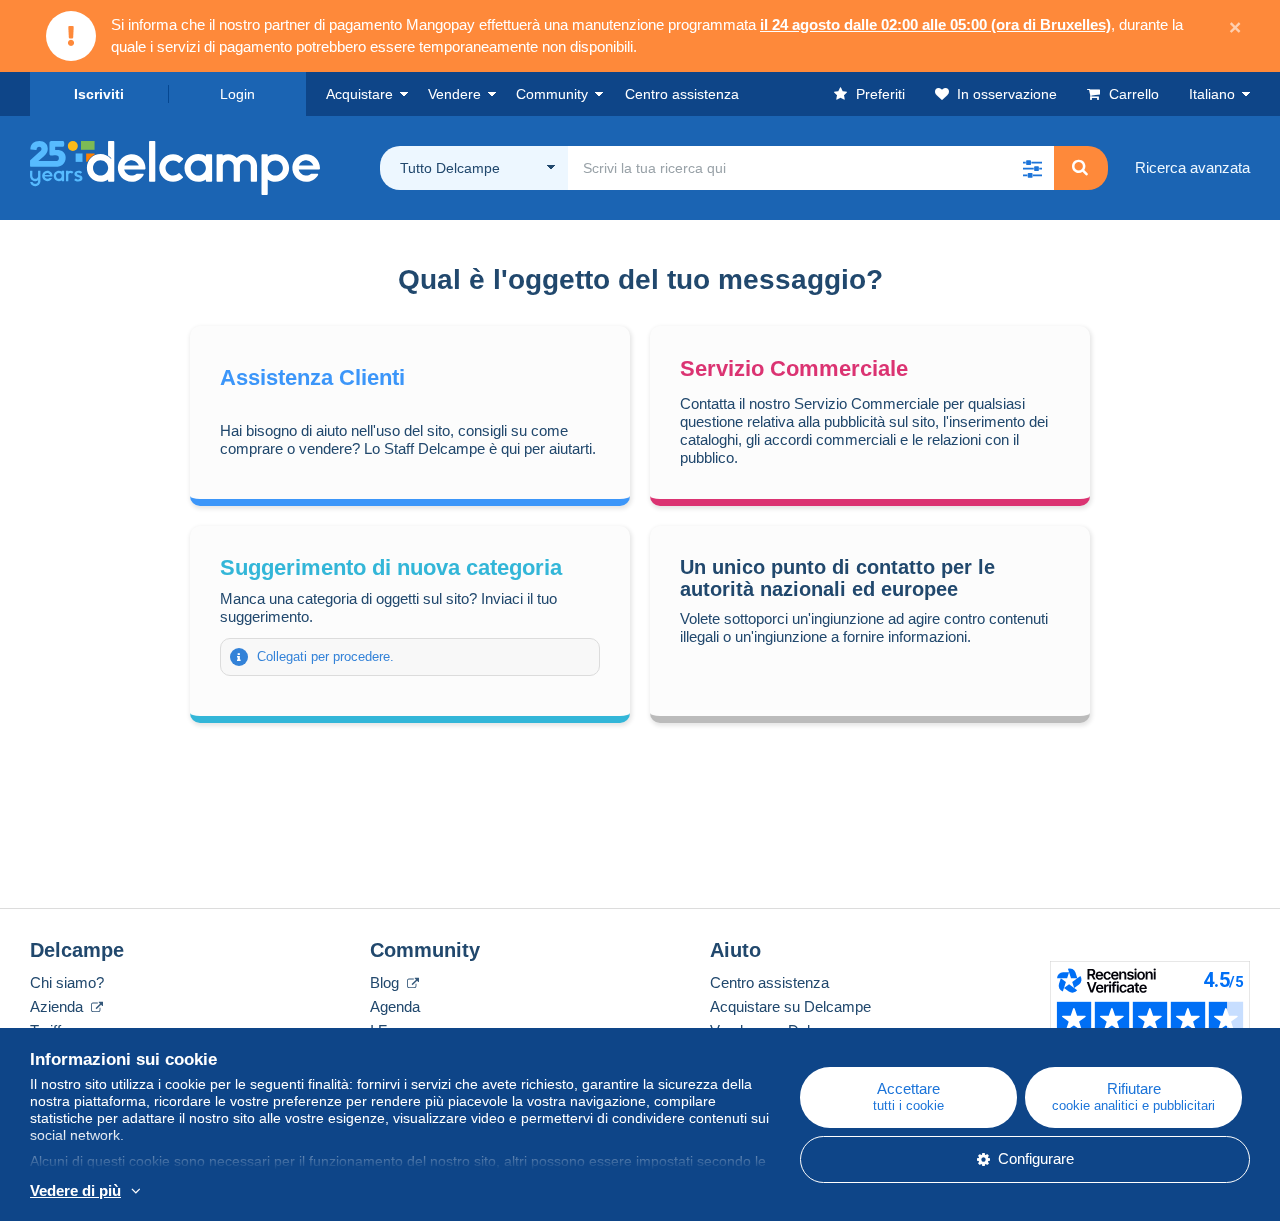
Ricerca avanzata (1192, 167)
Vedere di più (75, 1190)
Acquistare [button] (359, 94)
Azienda (58, 1006)
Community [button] (552, 94)
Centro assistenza (769, 982)
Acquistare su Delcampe (790, 1006)
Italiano (1212, 94)
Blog (386, 982)
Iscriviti (99, 94)
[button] (1032, 168)
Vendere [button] (454, 94)
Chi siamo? (67, 982)
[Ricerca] (1080, 168)
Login (237, 94)
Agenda (395, 1006)
